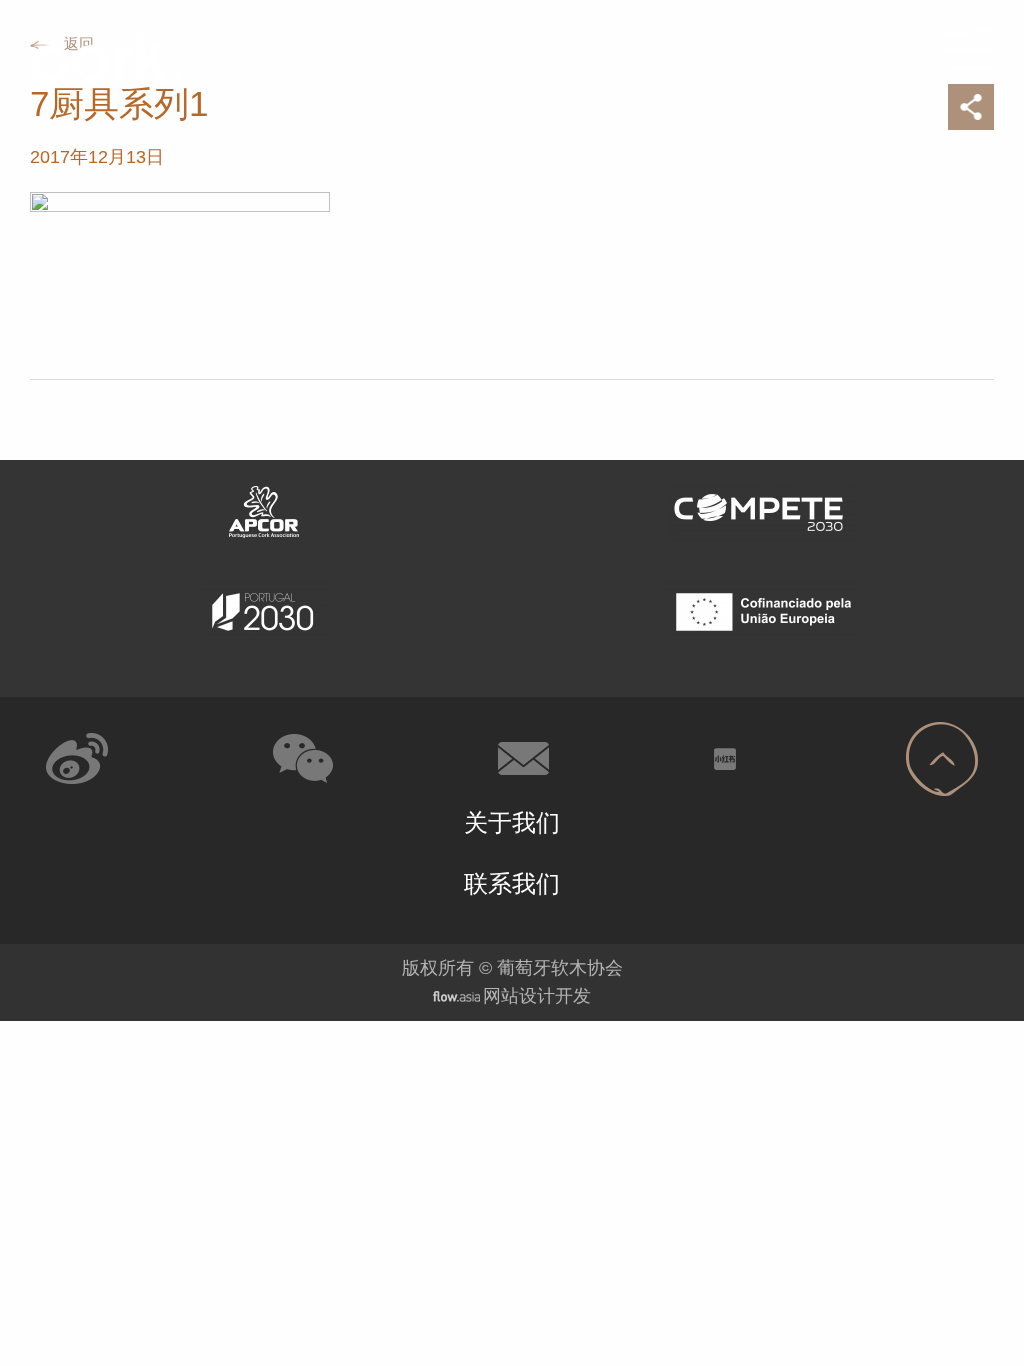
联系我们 (512, 883)
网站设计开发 (537, 996)
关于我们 (512, 822)
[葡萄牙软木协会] (98, 56)
